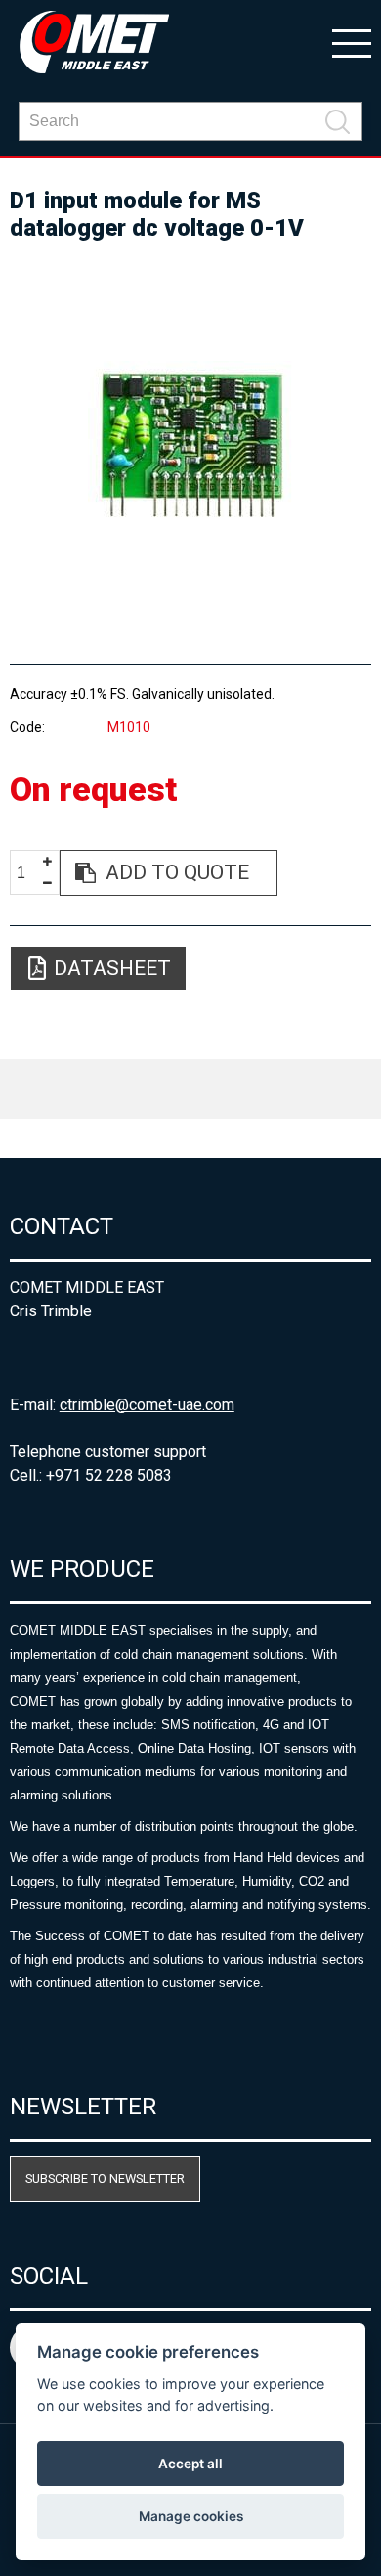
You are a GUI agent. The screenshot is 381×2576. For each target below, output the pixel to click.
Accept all (190, 2464)
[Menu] (352, 42)
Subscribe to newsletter (105, 2178)
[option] (191, 444)
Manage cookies (191, 2516)
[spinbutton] (28, 874)
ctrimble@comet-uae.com (147, 1405)
